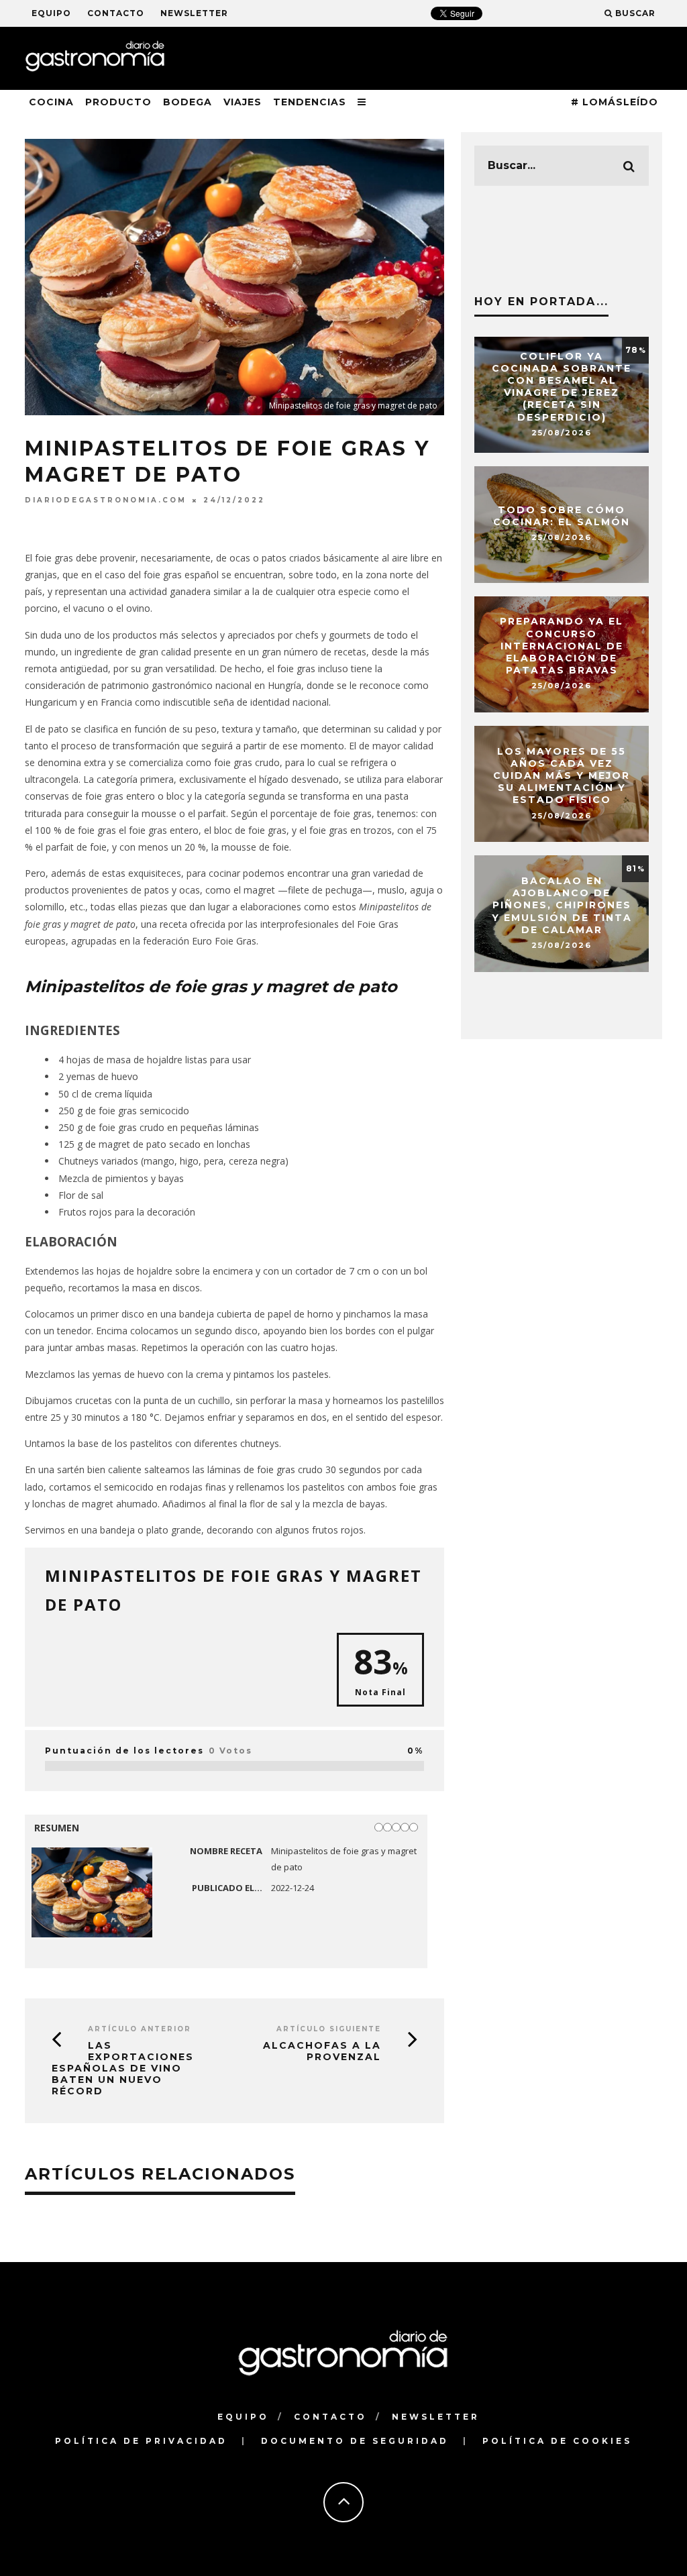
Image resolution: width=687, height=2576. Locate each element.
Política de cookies (557, 2441)
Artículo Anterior (140, 2029)
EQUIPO (51, 13)
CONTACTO (116, 13)
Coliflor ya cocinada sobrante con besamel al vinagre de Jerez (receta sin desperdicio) (562, 387)
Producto (118, 102)
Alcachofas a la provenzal (322, 2051)
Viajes (243, 102)
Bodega (188, 102)
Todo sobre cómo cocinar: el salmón (562, 516)
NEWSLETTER (194, 13)
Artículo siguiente (329, 2029)
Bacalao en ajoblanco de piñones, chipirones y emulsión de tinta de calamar (562, 905)
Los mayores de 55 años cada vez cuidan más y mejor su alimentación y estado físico (562, 776)
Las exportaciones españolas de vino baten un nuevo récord (123, 2068)
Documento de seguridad (355, 2441)
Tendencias (310, 102)
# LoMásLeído (615, 102)
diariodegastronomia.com (106, 500)
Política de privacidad (141, 2441)
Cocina (51, 102)
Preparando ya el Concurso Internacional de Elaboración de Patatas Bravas (562, 646)
